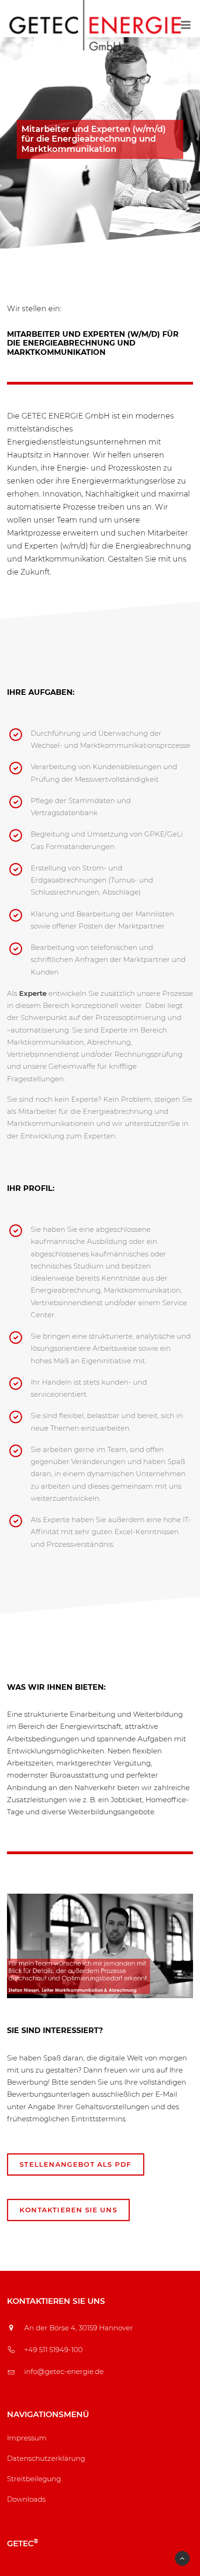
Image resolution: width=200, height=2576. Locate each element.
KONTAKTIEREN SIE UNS (68, 2210)
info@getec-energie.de (64, 2371)
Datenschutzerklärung (46, 2458)
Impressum (27, 2438)
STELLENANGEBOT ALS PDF (75, 2164)
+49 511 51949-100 (53, 2350)
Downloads (26, 2499)
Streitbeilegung (34, 2479)
